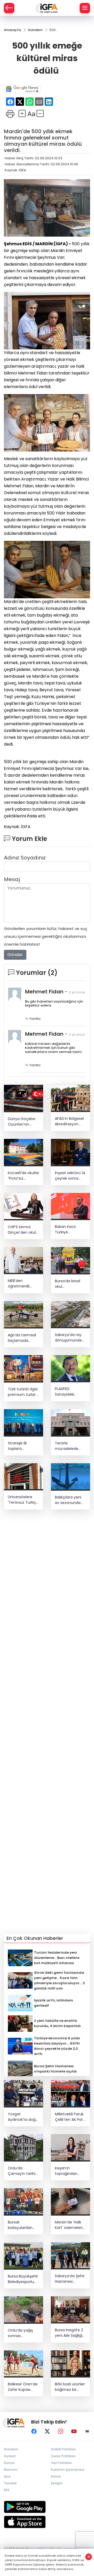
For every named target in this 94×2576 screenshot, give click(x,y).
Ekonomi (11, 2470)
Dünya (9, 2463)
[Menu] (85, 8)
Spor (7, 2476)
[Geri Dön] (9, 8)
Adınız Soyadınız (25, 858)
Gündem (11, 2449)
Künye (56, 2476)
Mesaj (12, 879)
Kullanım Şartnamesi (68, 2470)
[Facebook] (34, 2431)
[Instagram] (61, 2431)
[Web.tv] (87, 2431)
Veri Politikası (61, 2463)
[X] (47, 2431)
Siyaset (10, 2456)
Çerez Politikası (63, 2456)
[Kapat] (89, 2557)
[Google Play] (47, 2507)
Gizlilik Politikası (63, 2449)
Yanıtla (34, 1019)
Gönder (15, 955)
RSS (7, 2490)
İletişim (57, 2483)
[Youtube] (74, 2431)
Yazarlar (10, 2483)
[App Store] (47, 2522)
